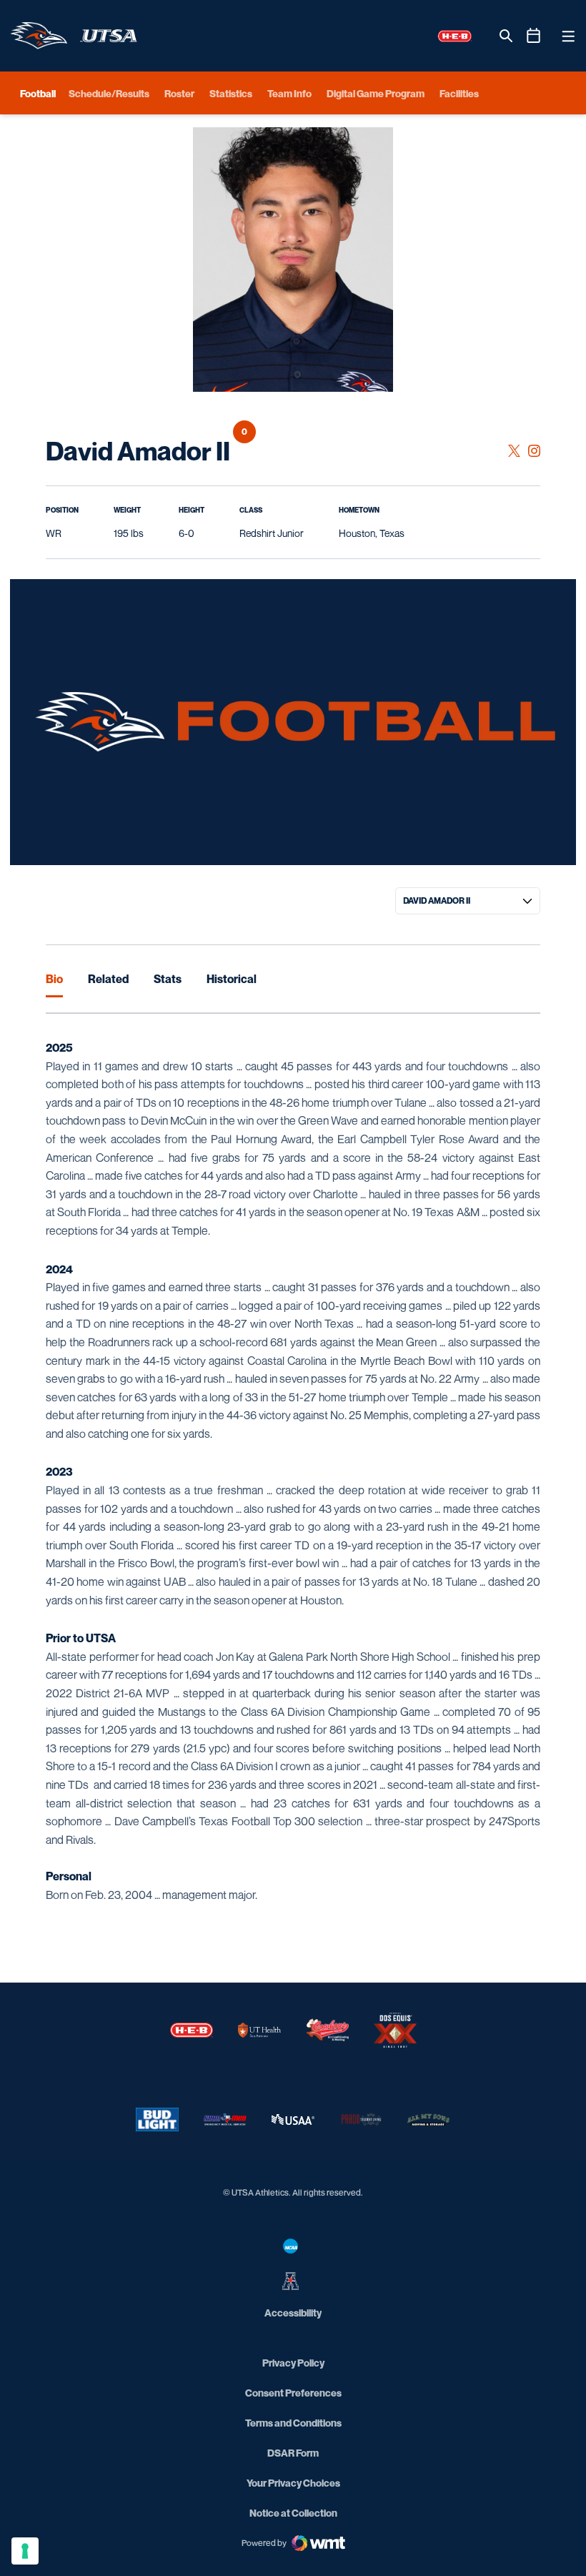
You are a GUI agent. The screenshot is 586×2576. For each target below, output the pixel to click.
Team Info (289, 93)
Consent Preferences (293, 2393)
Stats (168, 979)
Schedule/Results (109, 93)
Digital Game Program (376, 93)
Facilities (459, 93)
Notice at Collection (293, 2513)
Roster (179, 93)
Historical (232, 979)
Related (108, 979)
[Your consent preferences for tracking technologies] (25, 2551)
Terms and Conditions (293, 2423)
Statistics (231, 93)
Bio (54, 979)
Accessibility (293, 2312)
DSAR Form (293, 2453)
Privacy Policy (293, 2363)
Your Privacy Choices (293, 2483)
